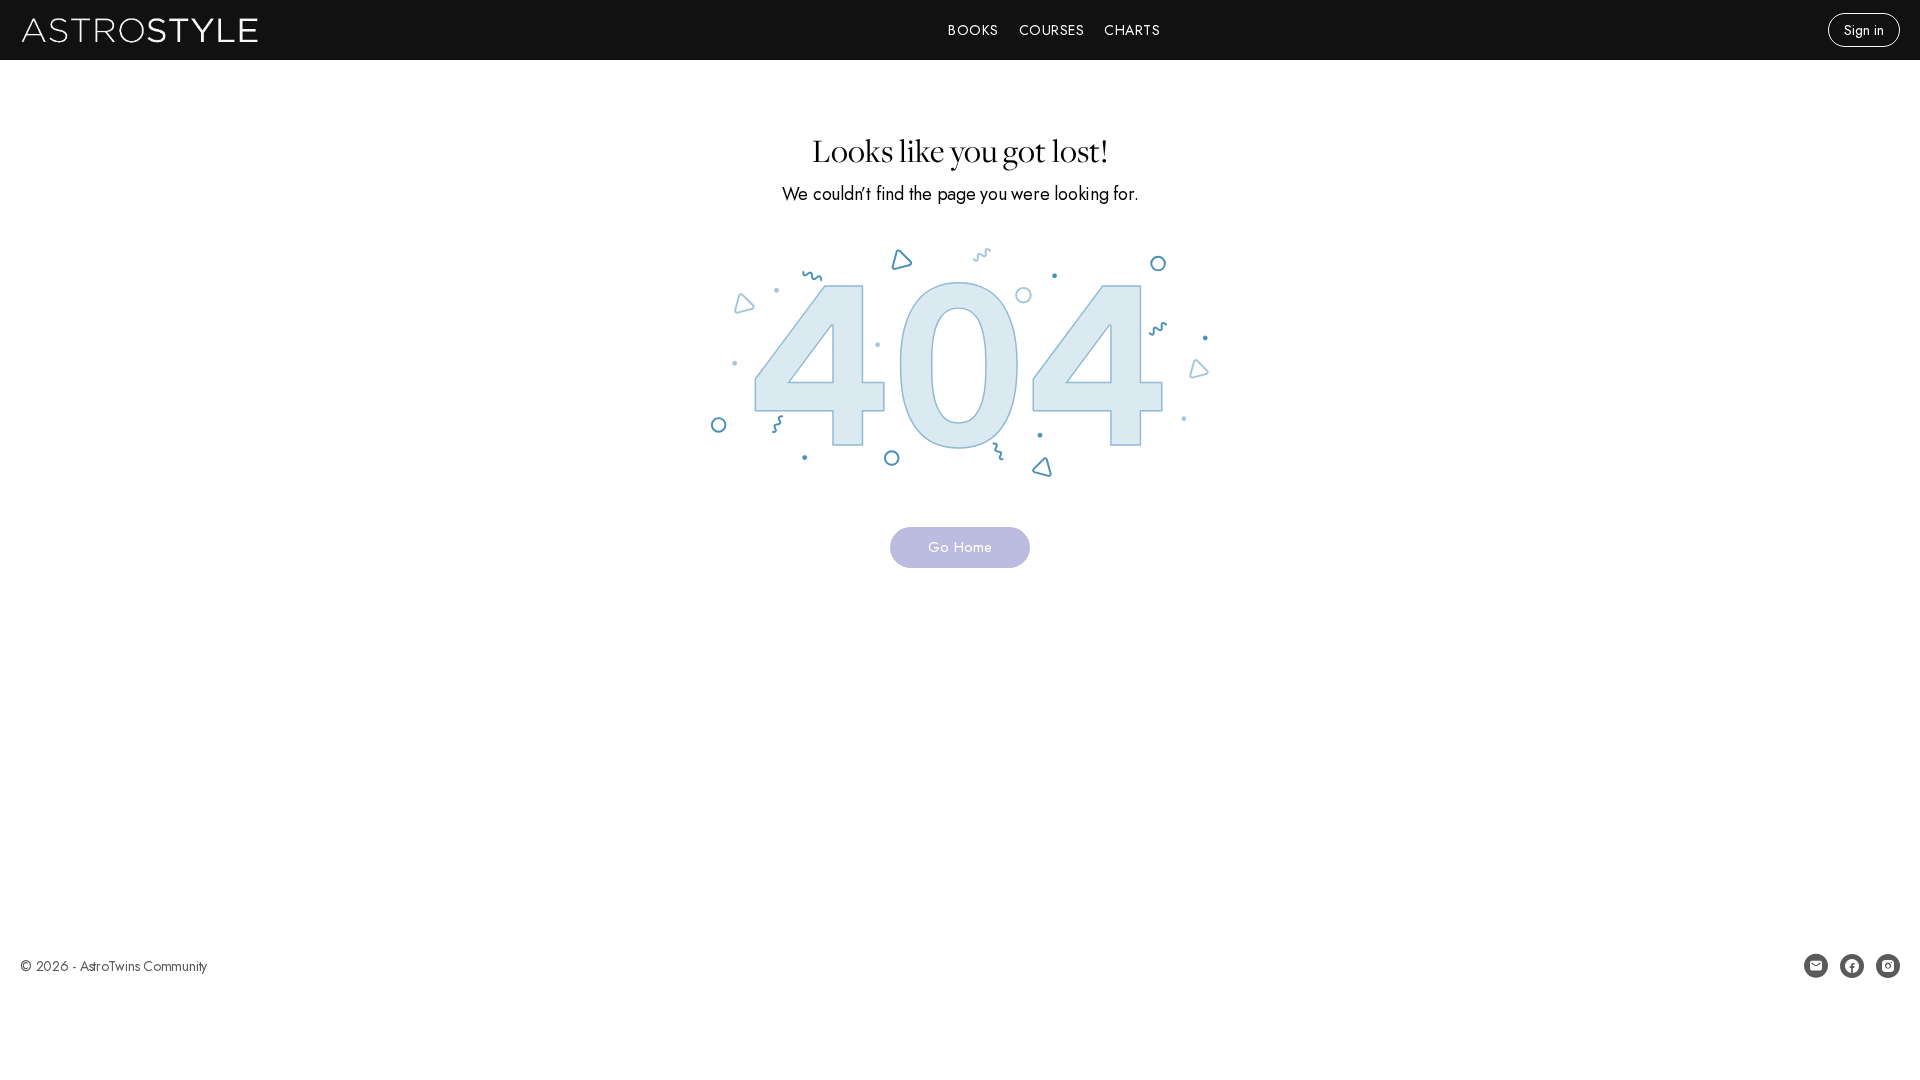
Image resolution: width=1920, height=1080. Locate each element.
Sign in (1864, 30)
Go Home (960, 547)
